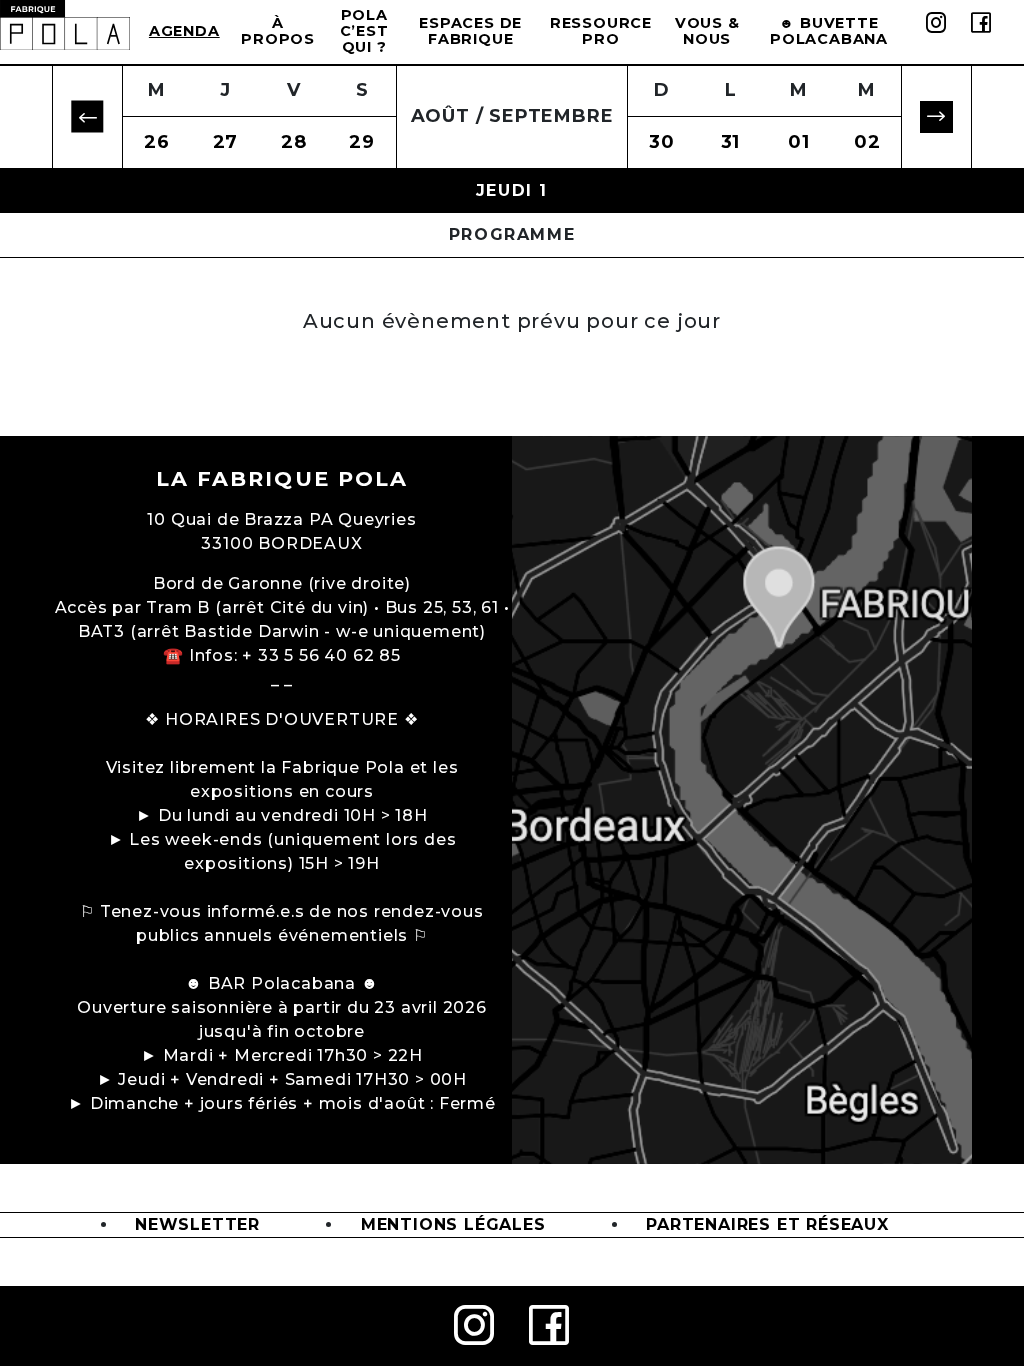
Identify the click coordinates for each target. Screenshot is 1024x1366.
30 (662, 142)
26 (157, 142)
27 (226, 142)
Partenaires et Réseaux (767, 1224)
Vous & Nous (707, 31)
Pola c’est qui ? (364, 31)
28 (294, 142)
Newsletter (197, 1224)
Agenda (184, 31)
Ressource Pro (601, 31)
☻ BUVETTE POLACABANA (829, 31)
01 (799, 142)
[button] (87, 117)
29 (362, 142)
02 (867, 142)
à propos (278, 31)
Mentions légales (453, 1224)
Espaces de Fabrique (470, 31)
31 (731, 142)
